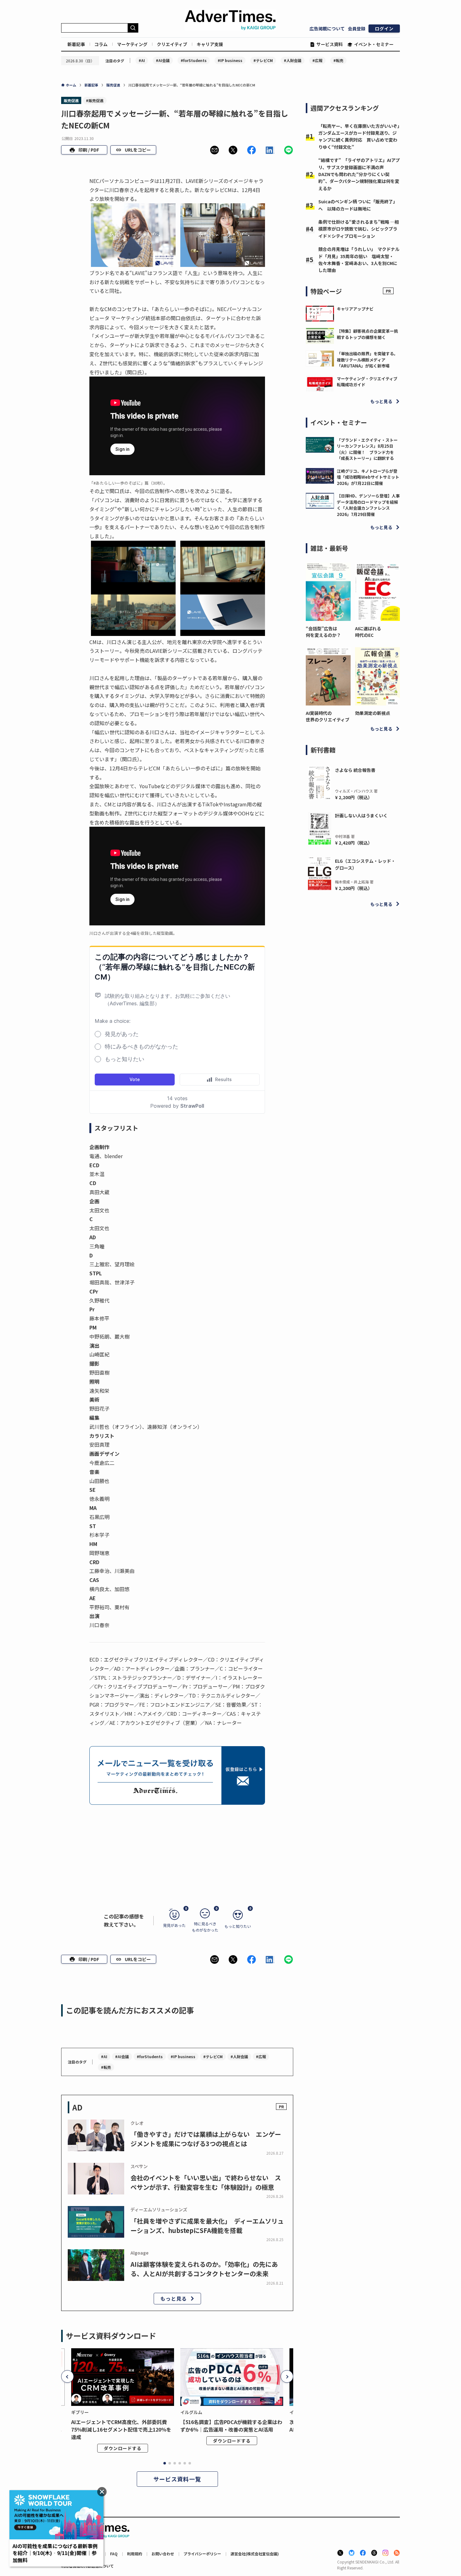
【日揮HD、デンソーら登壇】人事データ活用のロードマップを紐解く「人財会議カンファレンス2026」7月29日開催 (368, 505)
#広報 (317, 60)
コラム (101, 44)
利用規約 (135, 2554)
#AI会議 (163, 60)
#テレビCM (263, 60)
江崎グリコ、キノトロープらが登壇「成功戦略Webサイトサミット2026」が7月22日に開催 (368, 477)
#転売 (338, 60)
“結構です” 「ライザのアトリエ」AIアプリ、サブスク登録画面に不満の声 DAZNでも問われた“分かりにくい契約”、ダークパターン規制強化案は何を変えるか (359, 174)
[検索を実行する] (133, 28)
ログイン (384, 29)
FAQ (114, 2554)
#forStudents (194, 60)
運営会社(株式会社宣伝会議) (255, 2554)
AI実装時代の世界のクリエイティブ (328, 716)
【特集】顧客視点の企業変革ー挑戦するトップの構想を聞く (367, 334)
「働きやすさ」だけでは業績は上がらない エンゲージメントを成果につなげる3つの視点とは (206, 2139)
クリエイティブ (172, 44)
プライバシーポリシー (202, 2554)
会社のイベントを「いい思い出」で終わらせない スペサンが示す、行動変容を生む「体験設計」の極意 (206, 2182)
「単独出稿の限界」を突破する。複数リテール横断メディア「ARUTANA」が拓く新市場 (367, 360)
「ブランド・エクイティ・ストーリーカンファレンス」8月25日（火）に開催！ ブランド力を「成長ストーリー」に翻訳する (367, 449)
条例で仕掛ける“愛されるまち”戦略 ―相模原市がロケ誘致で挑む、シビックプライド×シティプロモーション (359, 229)
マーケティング (132, 44)
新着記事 (76, 44)
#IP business (230, 60)
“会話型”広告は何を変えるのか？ (323, 632)
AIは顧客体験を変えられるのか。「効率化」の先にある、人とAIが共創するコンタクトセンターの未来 (204, 2269)
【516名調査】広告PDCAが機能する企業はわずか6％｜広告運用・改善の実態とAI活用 (231, 2426)
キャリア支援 (210, 44)
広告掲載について (327, 29)
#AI (142, 60)
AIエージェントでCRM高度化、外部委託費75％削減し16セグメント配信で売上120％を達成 (121, 2429)
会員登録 (357, 29)
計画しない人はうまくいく (361, 815)
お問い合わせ (163, 2554)
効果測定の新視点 (373, 713)
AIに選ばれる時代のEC (368, 632)
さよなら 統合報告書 (355, 770)
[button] (215, 150)
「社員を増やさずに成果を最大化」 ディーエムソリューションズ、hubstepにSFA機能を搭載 (207, 2226)
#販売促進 (95, 100)
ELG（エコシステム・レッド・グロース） (365, 864)
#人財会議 (293, 60)
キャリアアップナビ (355, 309)
